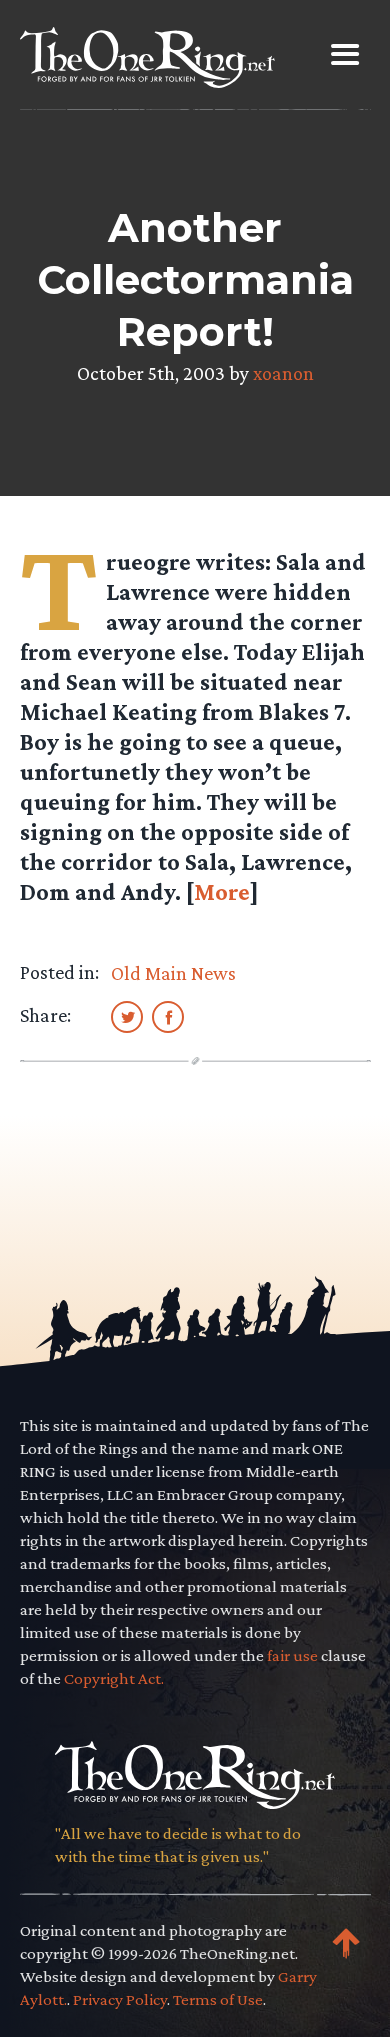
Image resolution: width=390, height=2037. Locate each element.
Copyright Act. (114, 1678)
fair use (292, 1655)
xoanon (283, 373)
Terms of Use (218, 1999)
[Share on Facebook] (168, 1016)
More (222, 891)
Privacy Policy (120, 1999)
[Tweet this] (127, 1016)
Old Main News (173, 973)
